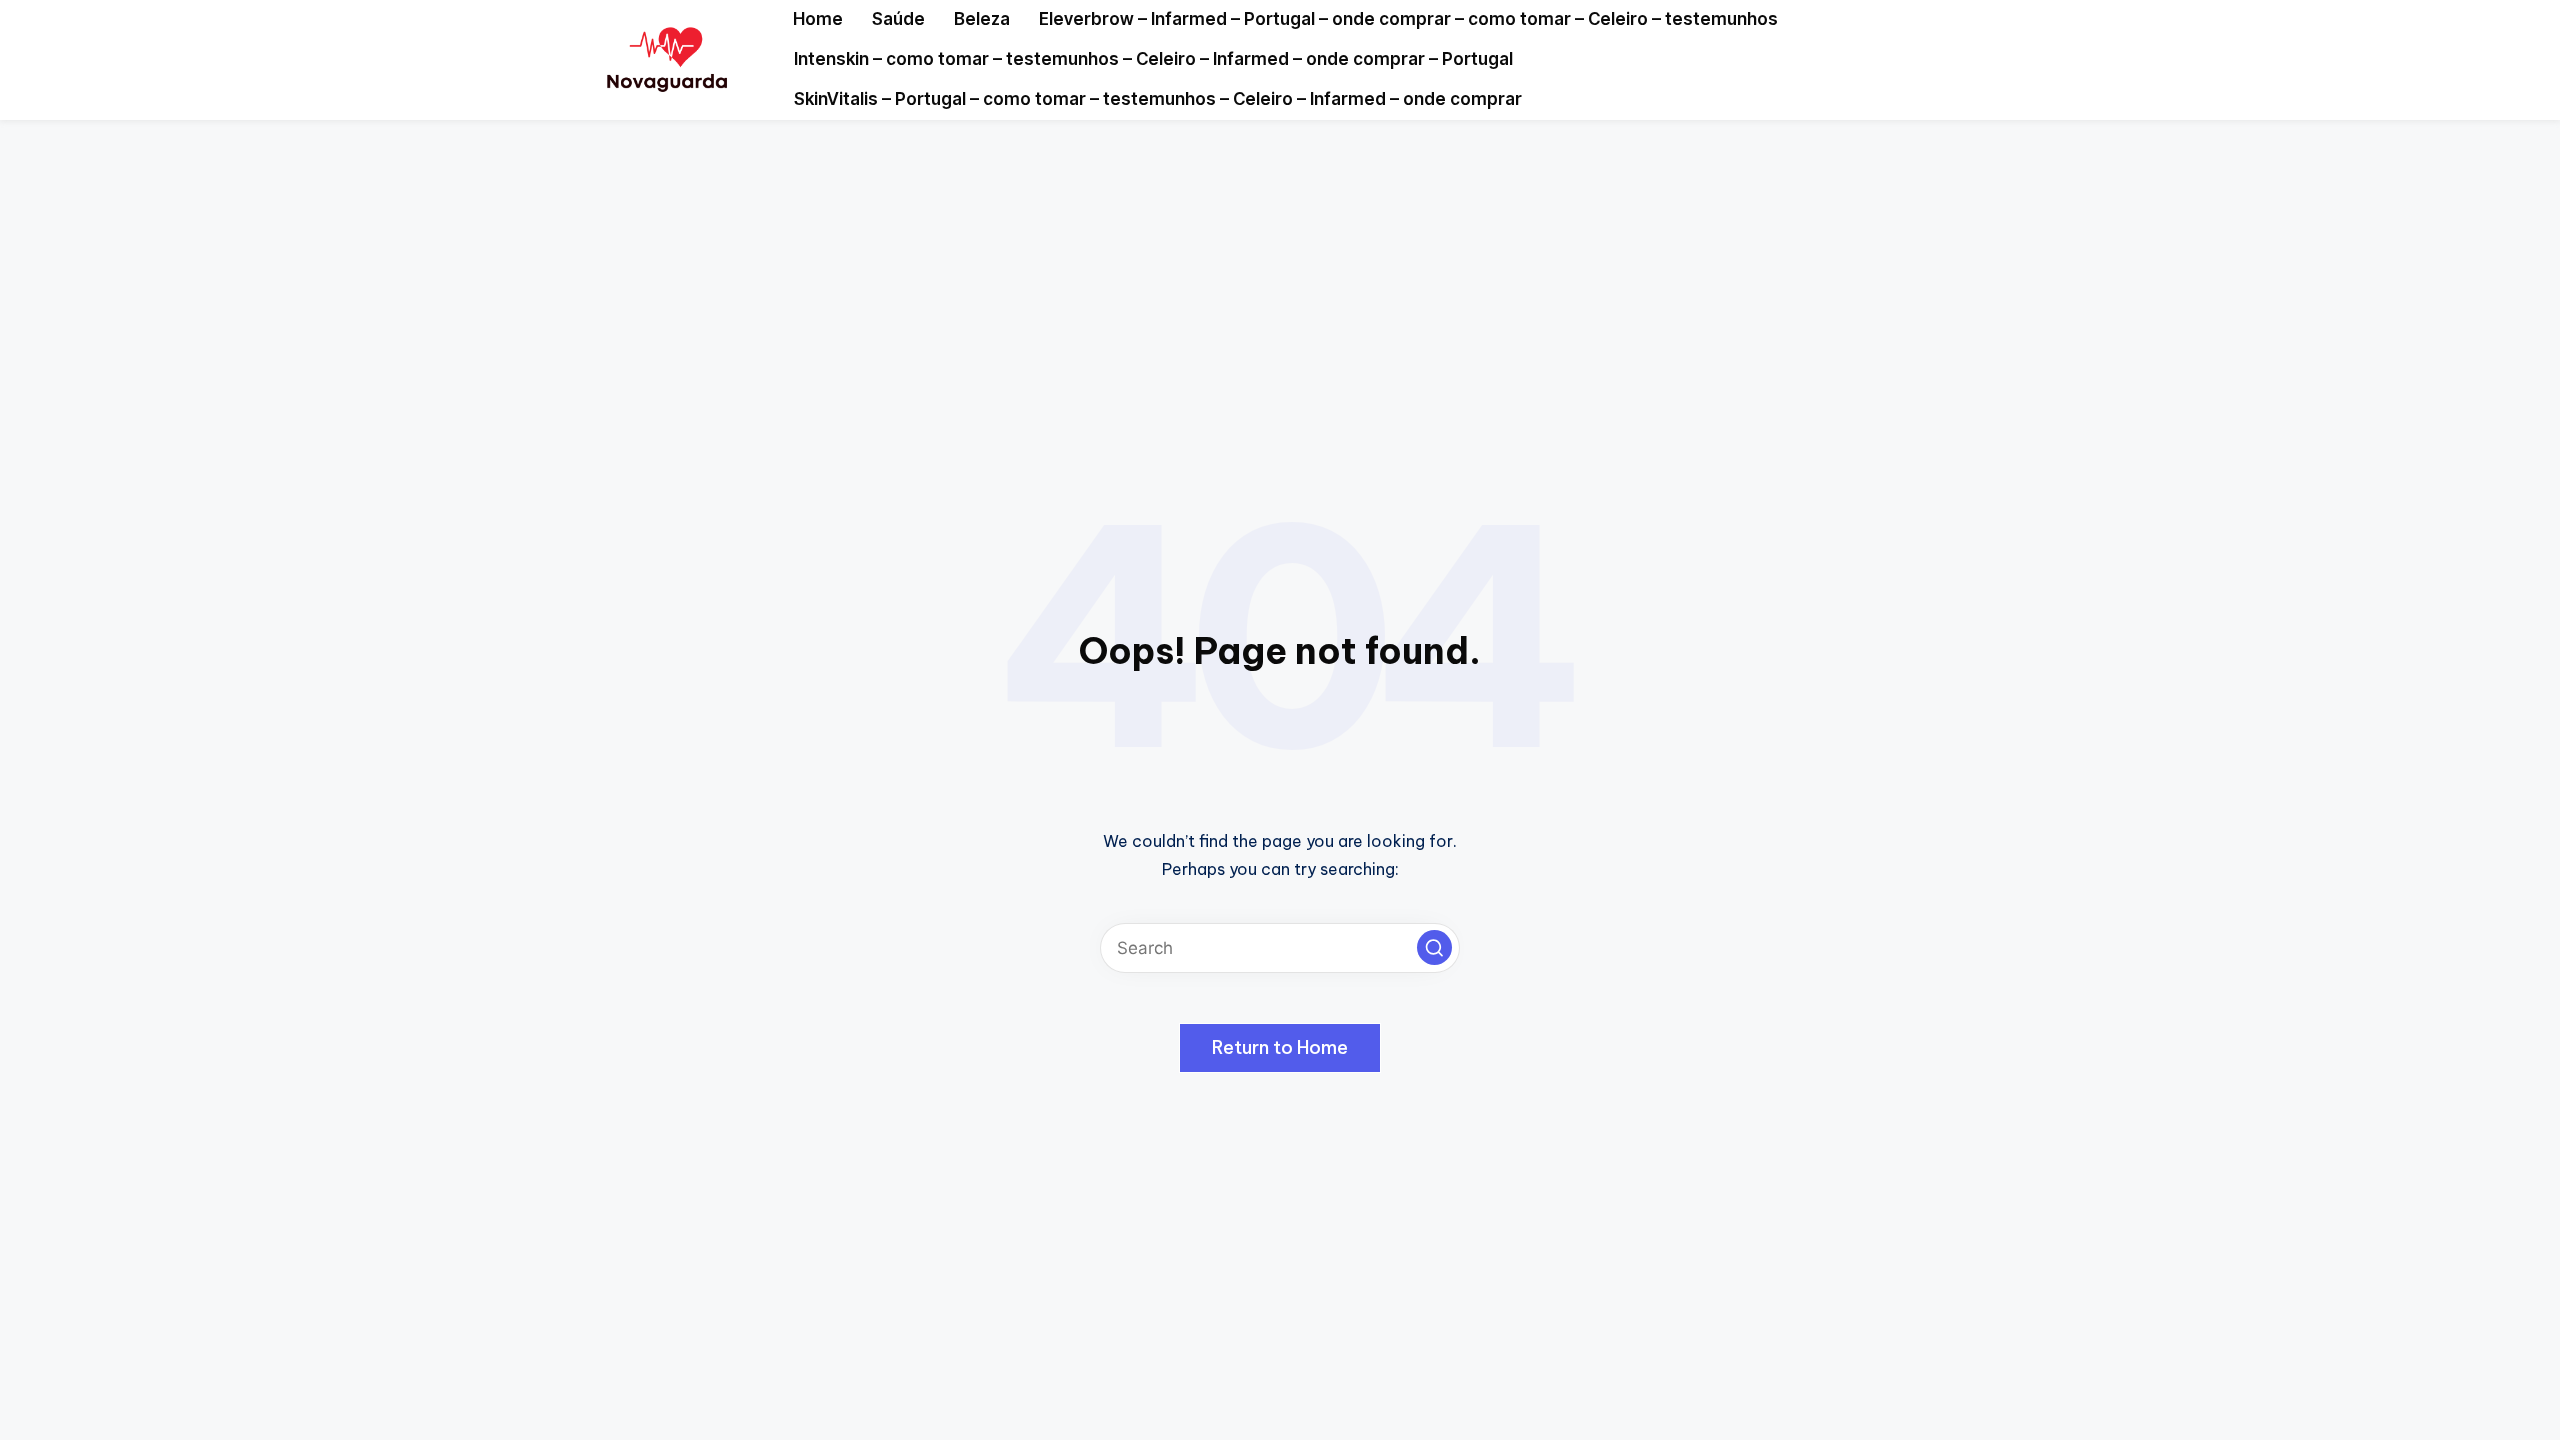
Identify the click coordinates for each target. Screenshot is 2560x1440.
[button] (1434, 947)
